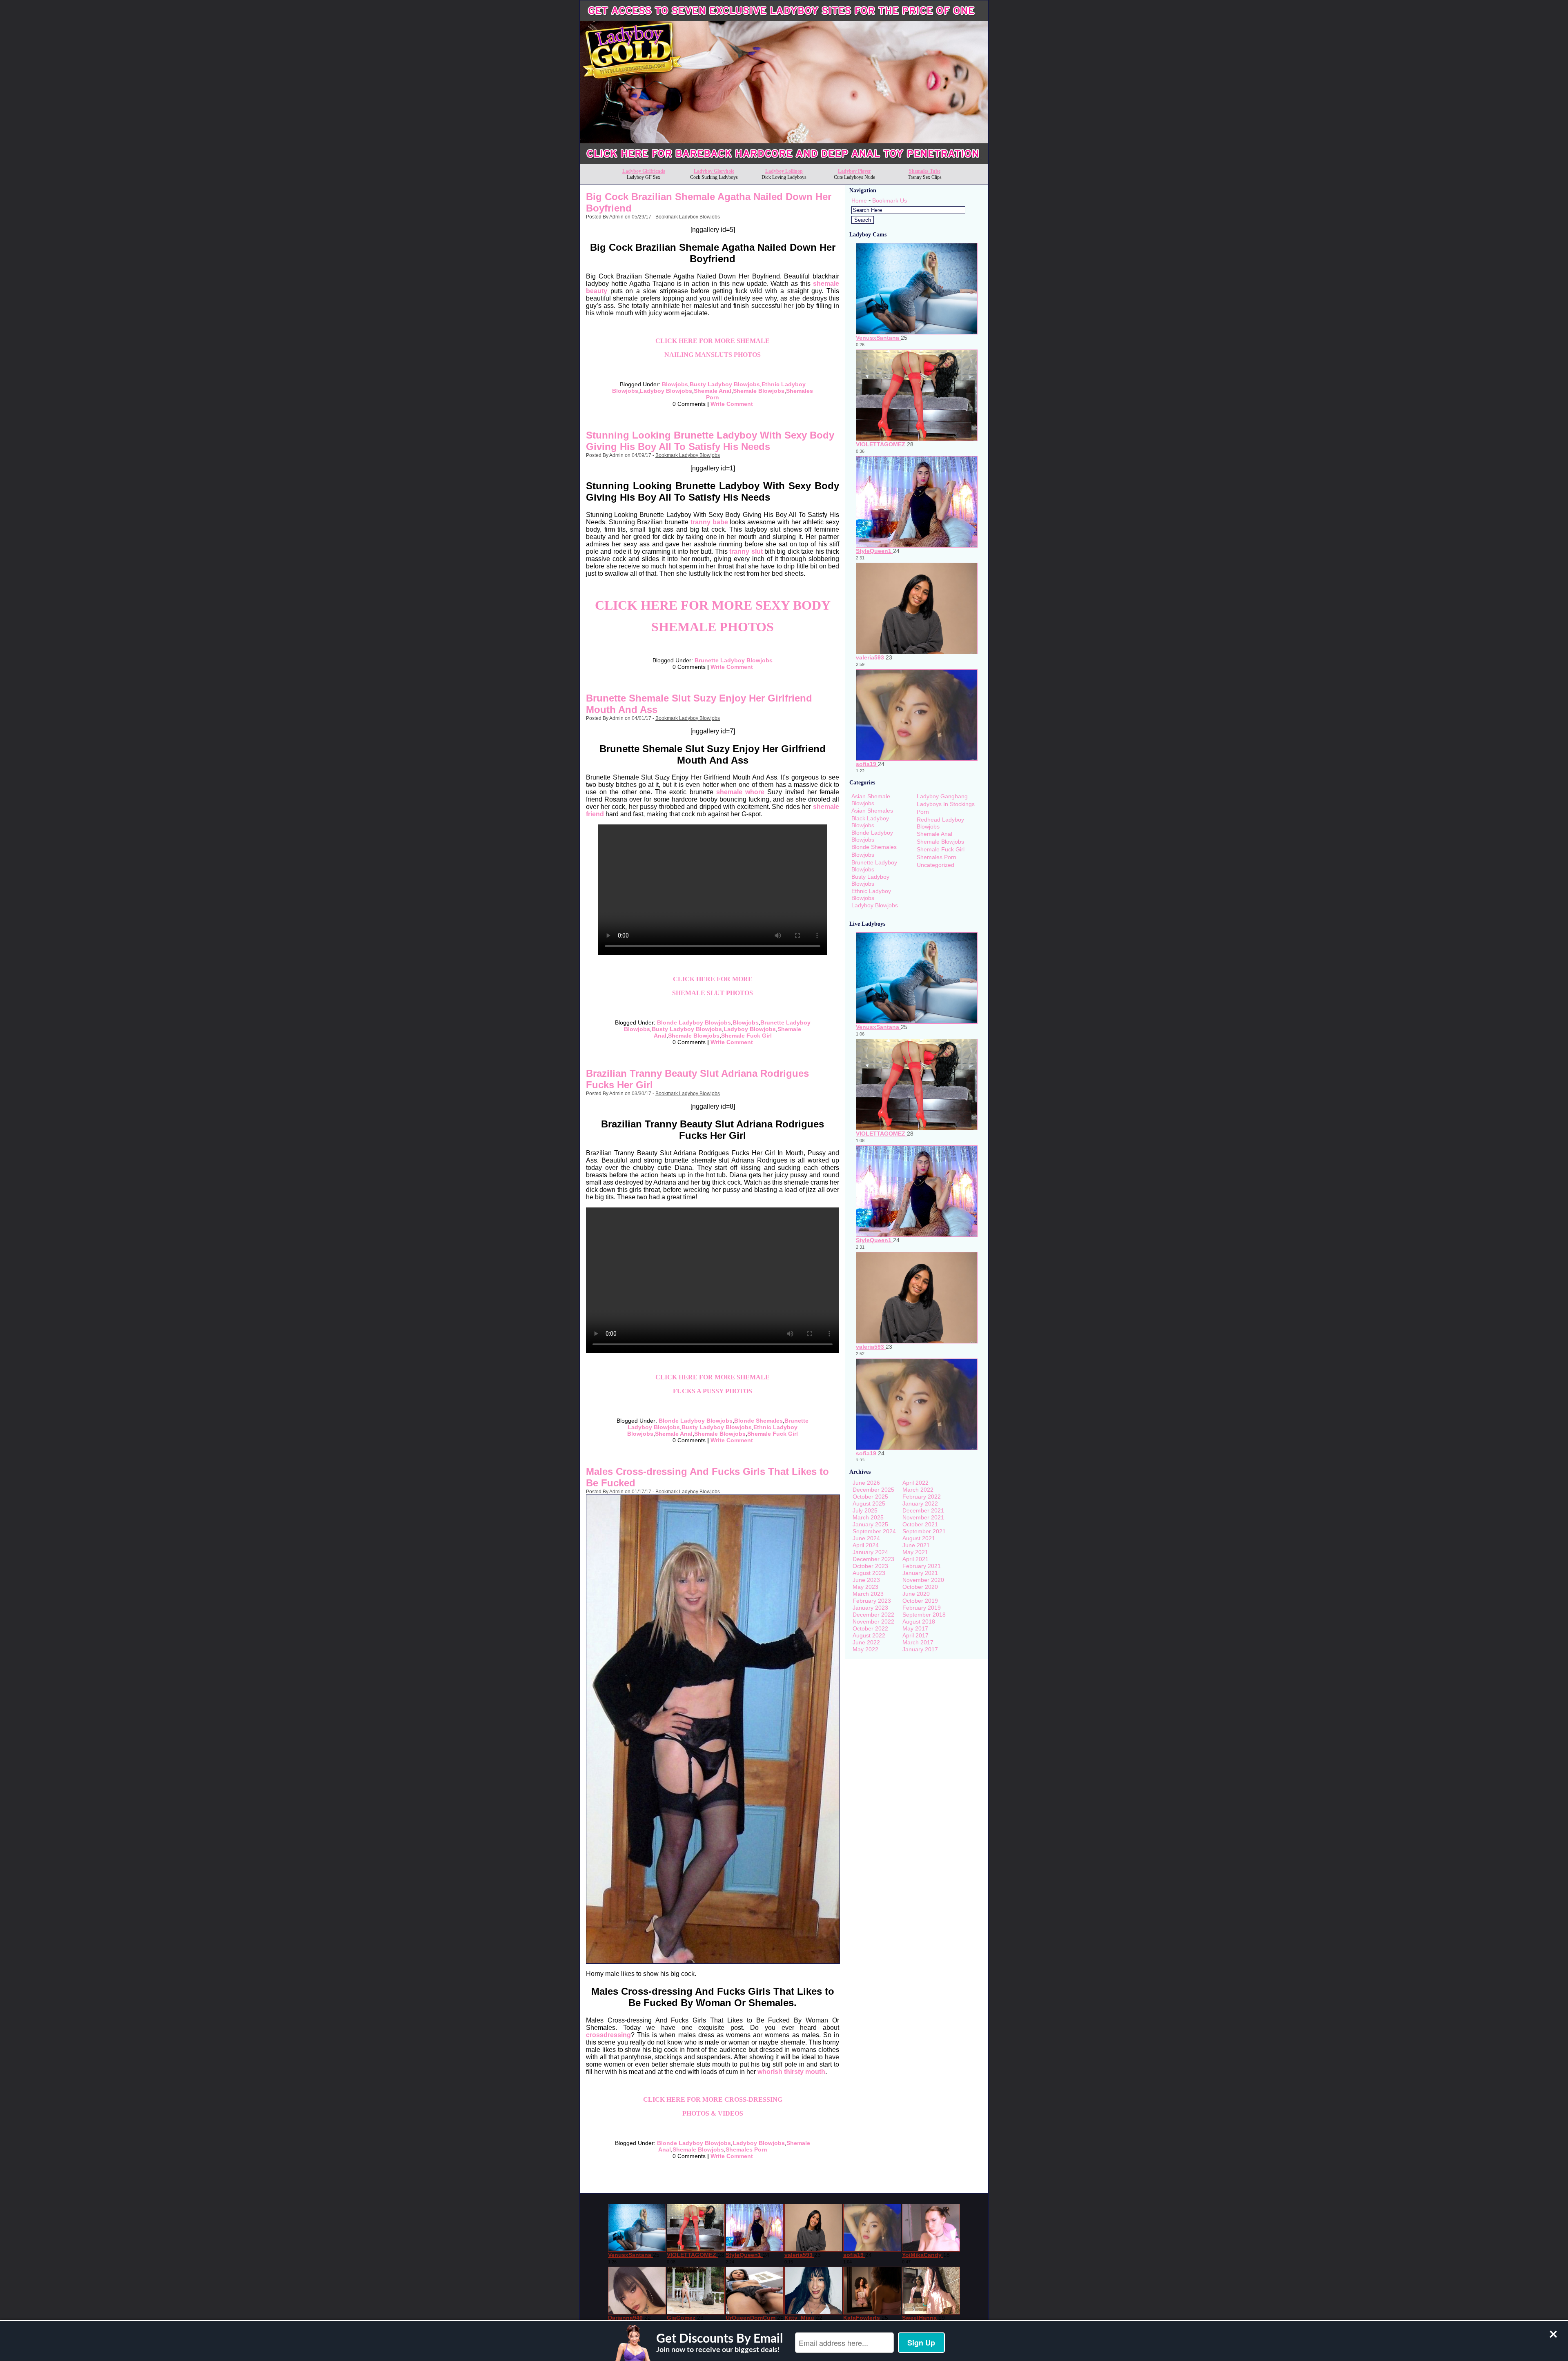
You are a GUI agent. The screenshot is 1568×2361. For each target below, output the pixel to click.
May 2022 (865, 1649)
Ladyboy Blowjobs (666, 391)
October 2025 (870, 1497)
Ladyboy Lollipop (784, 171)
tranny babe (709, 522)
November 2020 (923, 1580)
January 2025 (870, 1524)
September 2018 (924, 1615)
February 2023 (872, 1601)
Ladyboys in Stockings (946, 804)
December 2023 (873, 1559)
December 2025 (873, 1490)
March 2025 (868, 1517)
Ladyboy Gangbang (942, 796)
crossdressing (608, 2035)
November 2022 (873, 1622)
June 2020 (916, 1594)
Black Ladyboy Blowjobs (870, 822)
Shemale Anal (713, 391)
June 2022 (866, 1642)
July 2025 (865, 1510)
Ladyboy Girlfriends (644, 171)
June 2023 (866, 1580)
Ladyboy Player (854, 171)
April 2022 (915, 1483)
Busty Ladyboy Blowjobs (725, 384)
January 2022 (920, 1503)
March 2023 (868, 1594)
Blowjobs (675, 384)
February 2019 (922, 1608)
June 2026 (866, 1483)
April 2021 (915, 1559)
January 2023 (870, 1608)
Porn (923, 812)
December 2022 (873, 1615)
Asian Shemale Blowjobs (871, 800)
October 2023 (870, 1566)
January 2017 (920, 1649)
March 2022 (918, 1490)
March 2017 (918, 1642)
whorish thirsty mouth (791, 2072)
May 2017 (915, 1628)
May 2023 (865, 1587)
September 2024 (874, 1531)
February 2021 (922, 1566)
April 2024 (866, 1545)
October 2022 (870, 1628)
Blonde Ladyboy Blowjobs (694, 1022)
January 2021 (920, 1573)
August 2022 (869, 1635)
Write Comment (732, 404)
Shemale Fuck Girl (746, 1036)
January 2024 (870, 1552)
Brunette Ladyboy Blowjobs (734, 660)
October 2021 (920, 1524)
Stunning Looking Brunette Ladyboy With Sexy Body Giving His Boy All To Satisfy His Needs (710, 441)
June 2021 (916, 1545)
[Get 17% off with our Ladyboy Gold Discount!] (784, 161)
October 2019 (920, 1601)
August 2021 (919, 1538)
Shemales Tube (925, 171)
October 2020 (920, 1587)
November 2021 (923, 1517)
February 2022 (922, 1497)
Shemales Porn (746, 2149)
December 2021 (923, 1510)
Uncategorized (935, 865)
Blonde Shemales (758, 1421)
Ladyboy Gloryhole (714, 171)
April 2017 (915, 1635)
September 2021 (924, 1531)
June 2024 (866, 1538)
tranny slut (746, 551)
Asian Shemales (872, 811)
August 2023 (869, 1573)
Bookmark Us (890, 200)
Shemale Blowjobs (759, 391)
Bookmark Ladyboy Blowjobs (688, 217)
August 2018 (919, 1622)
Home (859, 200)
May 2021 (915, 1552)
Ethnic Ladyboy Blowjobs (871, 894)
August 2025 (869, 1503)
